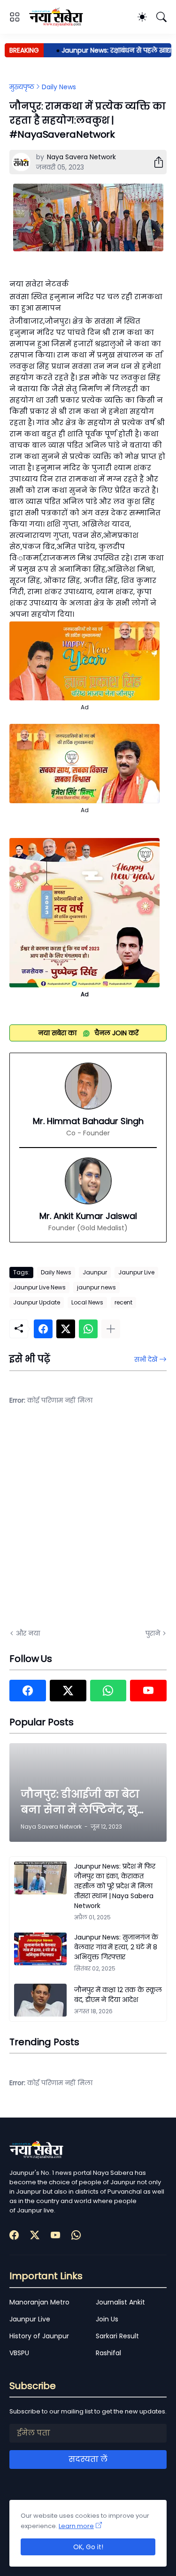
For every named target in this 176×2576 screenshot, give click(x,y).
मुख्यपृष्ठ (22, 87)
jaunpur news (96, 1287)
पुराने (153, 1633)
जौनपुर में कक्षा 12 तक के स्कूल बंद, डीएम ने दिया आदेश (118, 1995)
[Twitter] (66, 1329)
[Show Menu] (15, 17)
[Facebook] (43, 1329)
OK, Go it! (88, 2547)
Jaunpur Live (136, 1272)
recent (123, 1302)
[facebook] (28, 1691)
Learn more (76, 2526)
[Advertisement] (88, 1523)
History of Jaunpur (39, 2336)
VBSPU (19, 2353)
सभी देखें (146, 1359)
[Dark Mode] (142, 17)
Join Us (107, 2319)
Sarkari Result (117, 2336)
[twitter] (68, 1691)
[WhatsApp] (88, 1329)
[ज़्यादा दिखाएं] (111, 1329)
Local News (87, 1302)
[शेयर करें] (155, 162)
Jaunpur (95, 1272)
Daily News (59, 87)
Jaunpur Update (37, 1302)
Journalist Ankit (120, 2302)
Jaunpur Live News (39, 1287)
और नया (28, 1633)
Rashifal (108, 2353)
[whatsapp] (108, 1691)
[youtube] (148, 1691)
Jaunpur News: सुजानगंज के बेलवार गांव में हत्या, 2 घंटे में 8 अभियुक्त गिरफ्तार (116, 1947)
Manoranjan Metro (39, 2302)
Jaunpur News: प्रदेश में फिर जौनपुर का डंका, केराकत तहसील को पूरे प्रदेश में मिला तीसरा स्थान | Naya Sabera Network (115, 1886)
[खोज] (161, 17)
